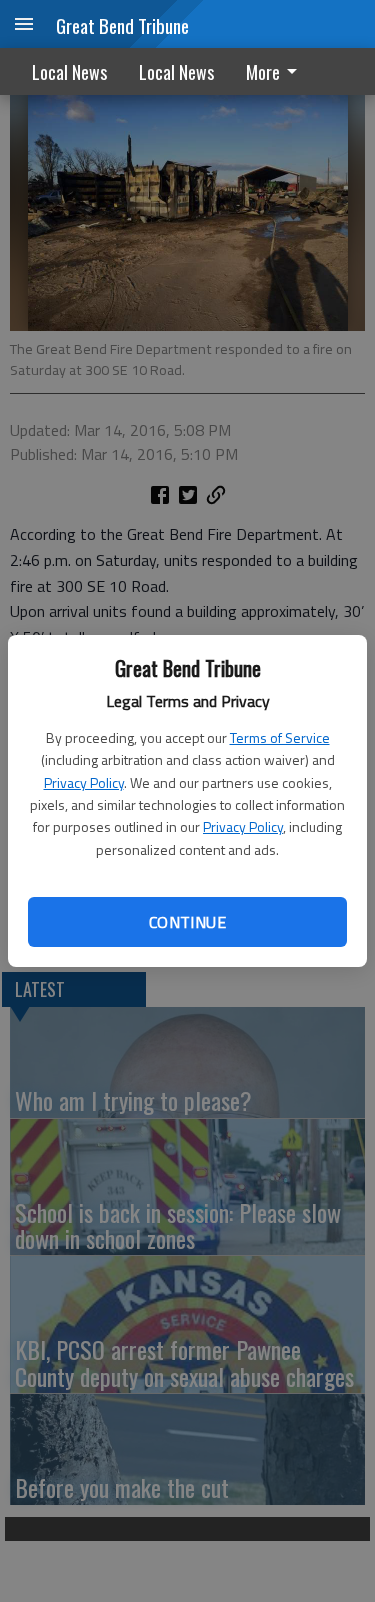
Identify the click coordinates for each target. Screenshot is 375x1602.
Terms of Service (280, 737)
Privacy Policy (84, 782)
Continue (187, 922)
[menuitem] (277, 71)
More (263, 72)
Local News (69, 72)
